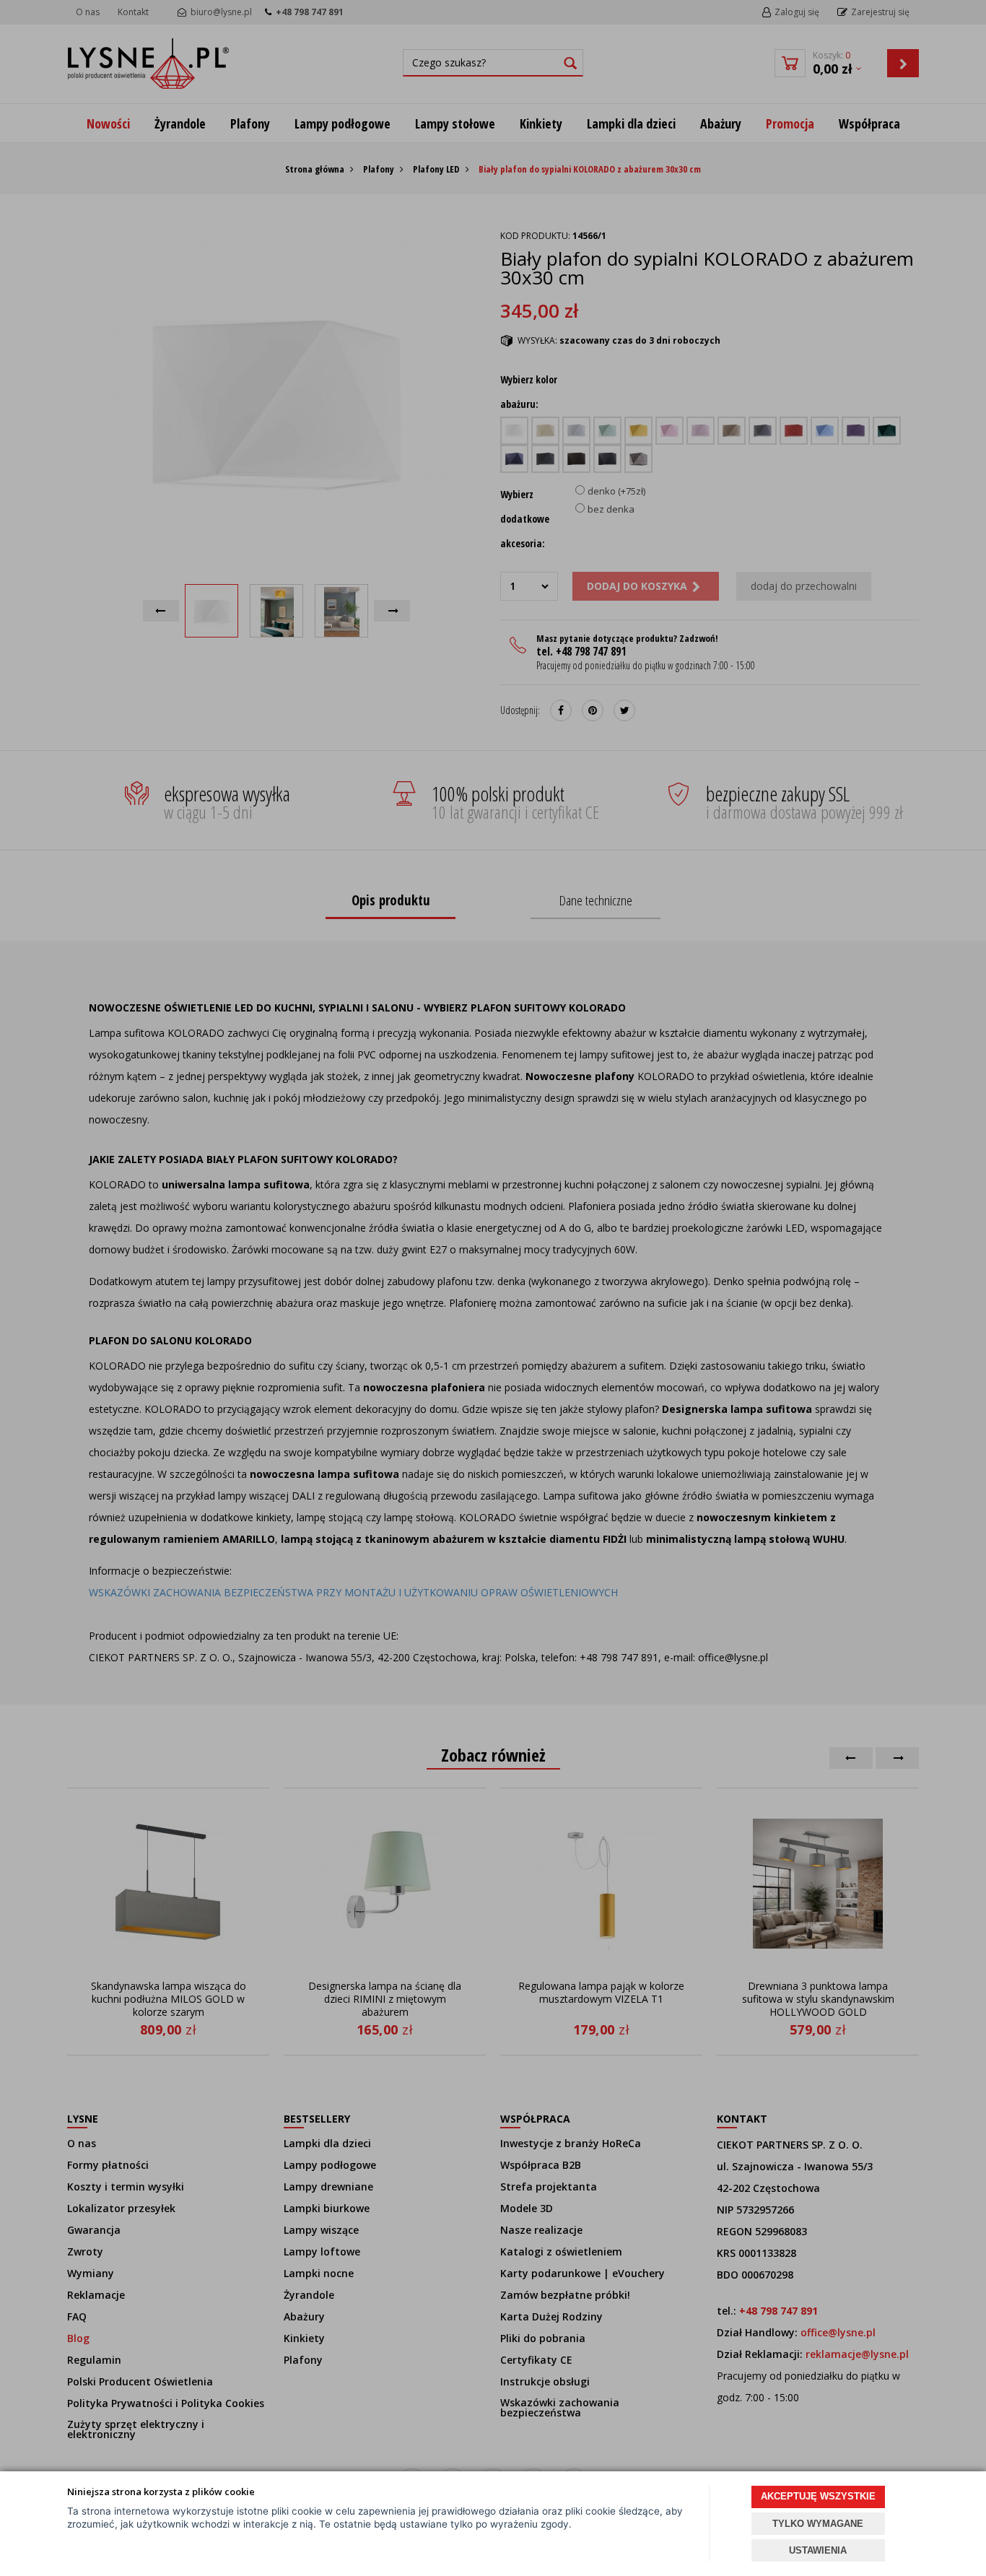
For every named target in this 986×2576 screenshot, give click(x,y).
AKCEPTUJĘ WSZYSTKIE (818, 2496)
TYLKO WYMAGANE (818, 2524)
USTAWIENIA (818, 2550)
